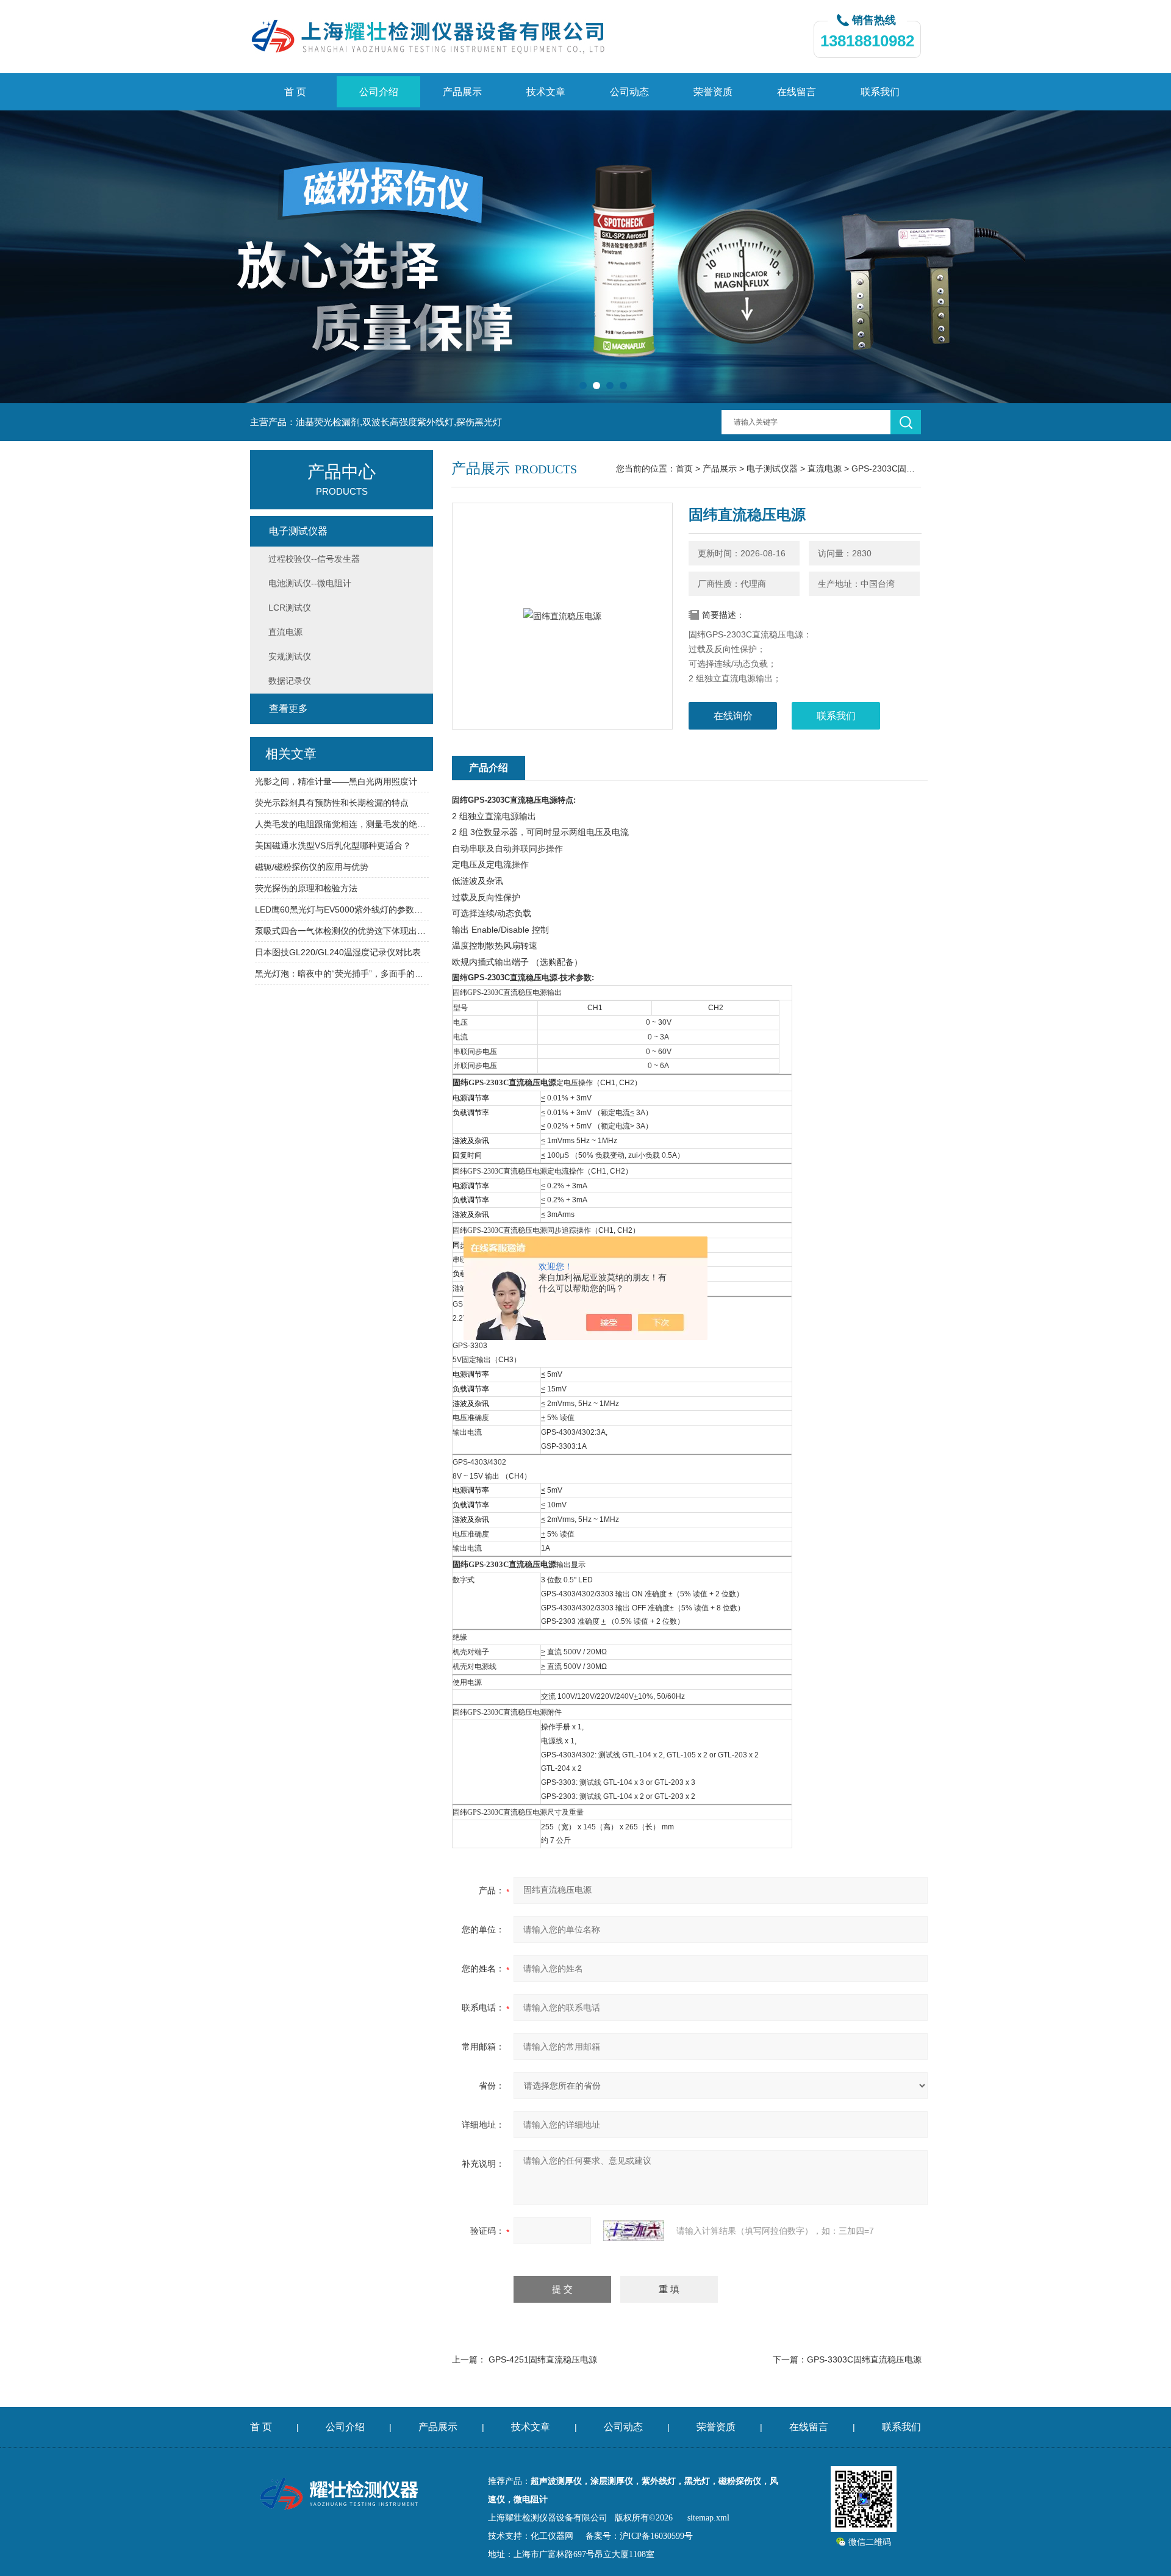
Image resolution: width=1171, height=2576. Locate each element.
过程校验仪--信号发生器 (314, 559)
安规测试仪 (290, 656)
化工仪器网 (552, 2536)
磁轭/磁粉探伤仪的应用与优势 (312, 867)
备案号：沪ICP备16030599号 (639, 2536)
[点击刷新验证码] (634, 2231)
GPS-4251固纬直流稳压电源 (543, 2359)
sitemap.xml (708, 2518)
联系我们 (880, 92)
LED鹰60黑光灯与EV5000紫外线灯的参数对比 (342, 909)
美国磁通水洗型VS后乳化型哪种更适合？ (333, 845)
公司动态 (629, 92)
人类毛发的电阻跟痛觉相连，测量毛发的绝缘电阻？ (342, 824)
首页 (684, 468)
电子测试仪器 (772, 468)
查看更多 (288, 709)
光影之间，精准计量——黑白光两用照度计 (336, 781)
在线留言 (797, 92)
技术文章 (546, 92)
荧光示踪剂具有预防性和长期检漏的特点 (332, 803)
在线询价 (733, 716)
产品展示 (462, 92)
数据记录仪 (290, 681)
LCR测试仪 (290, 608)
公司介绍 (379, 92)
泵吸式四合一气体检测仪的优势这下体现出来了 (342, 931)
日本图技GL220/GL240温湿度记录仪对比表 (338, 952)
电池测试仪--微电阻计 (310, 583)
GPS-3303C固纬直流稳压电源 (864, 2359)
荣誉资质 (713, 92)
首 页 (295, 92)
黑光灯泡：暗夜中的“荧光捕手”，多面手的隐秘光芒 (342, 974)
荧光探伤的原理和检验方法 (306, 888)
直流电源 (825, 468)
